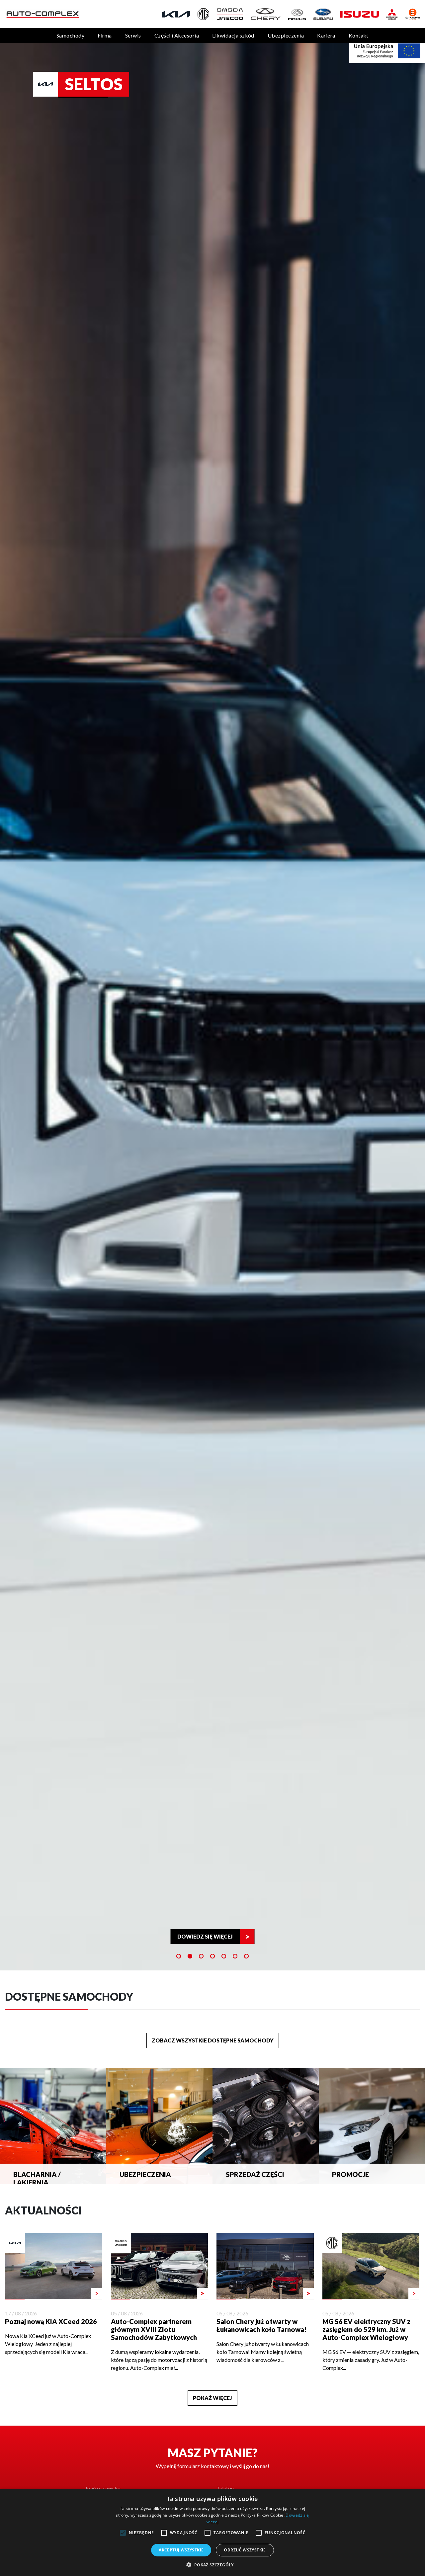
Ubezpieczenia (286, 35)
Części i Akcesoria (177, 35)
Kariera (326, 35)
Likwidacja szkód (233, 35)
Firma (105, 35)
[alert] (212, 2533)
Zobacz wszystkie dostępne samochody (213, 2040)
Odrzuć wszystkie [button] (245, 2550)
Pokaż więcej (212, 2398)
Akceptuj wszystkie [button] (181, 2550)
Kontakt (359, 35)
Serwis (133, 35)
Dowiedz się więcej (205, 1936)
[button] (212, 2565)
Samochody (70, 35)
